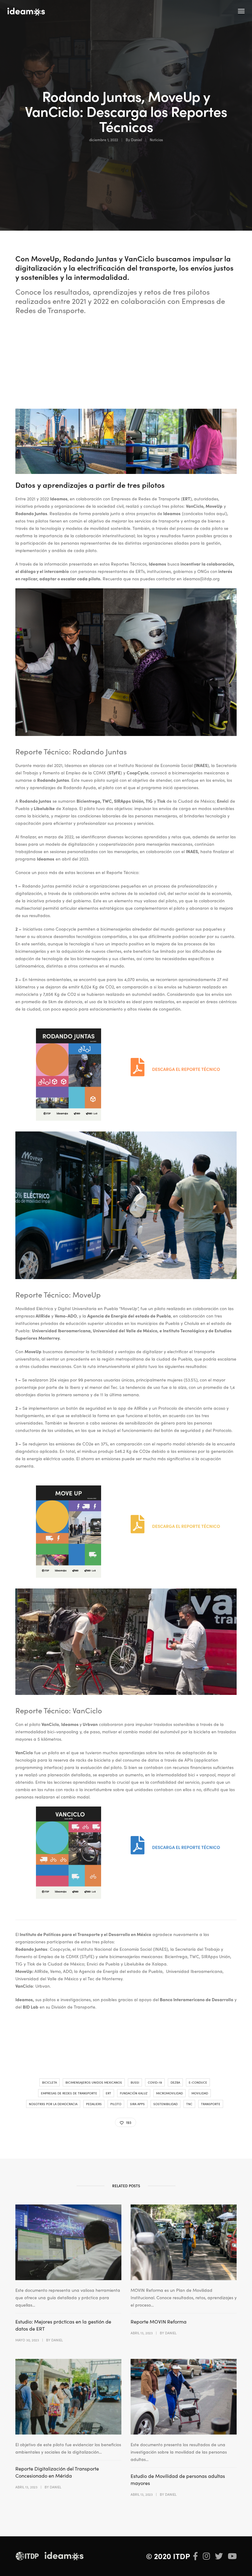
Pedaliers (94, 2104)
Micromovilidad (169, 2093)
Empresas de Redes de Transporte (69, 2093)
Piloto (116, 2104)
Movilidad (200, 2093)
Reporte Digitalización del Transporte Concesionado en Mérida (57, 2472)
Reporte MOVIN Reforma (159, 2321)
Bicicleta (49, 2082)
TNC (189, 2104)
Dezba (175, 2082)
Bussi (135, 2082)
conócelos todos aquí (205, 513)
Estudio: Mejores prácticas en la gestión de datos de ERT (63, 2325)
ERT (108, 2093)
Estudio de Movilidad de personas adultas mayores (178, 2479)
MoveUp (214, 506)
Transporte (211, 2104)
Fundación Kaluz (134, 2093)
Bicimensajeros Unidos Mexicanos (94, 2082)
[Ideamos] (26, 11)
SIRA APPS (137, 2104)
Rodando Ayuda (80, 787)
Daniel (136, 139)
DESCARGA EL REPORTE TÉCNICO (186, 1069)
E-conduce (198, 2082)
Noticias (156, 139)
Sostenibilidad (165, 2104)
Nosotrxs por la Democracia (53, 2104)
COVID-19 (155, 2082)
